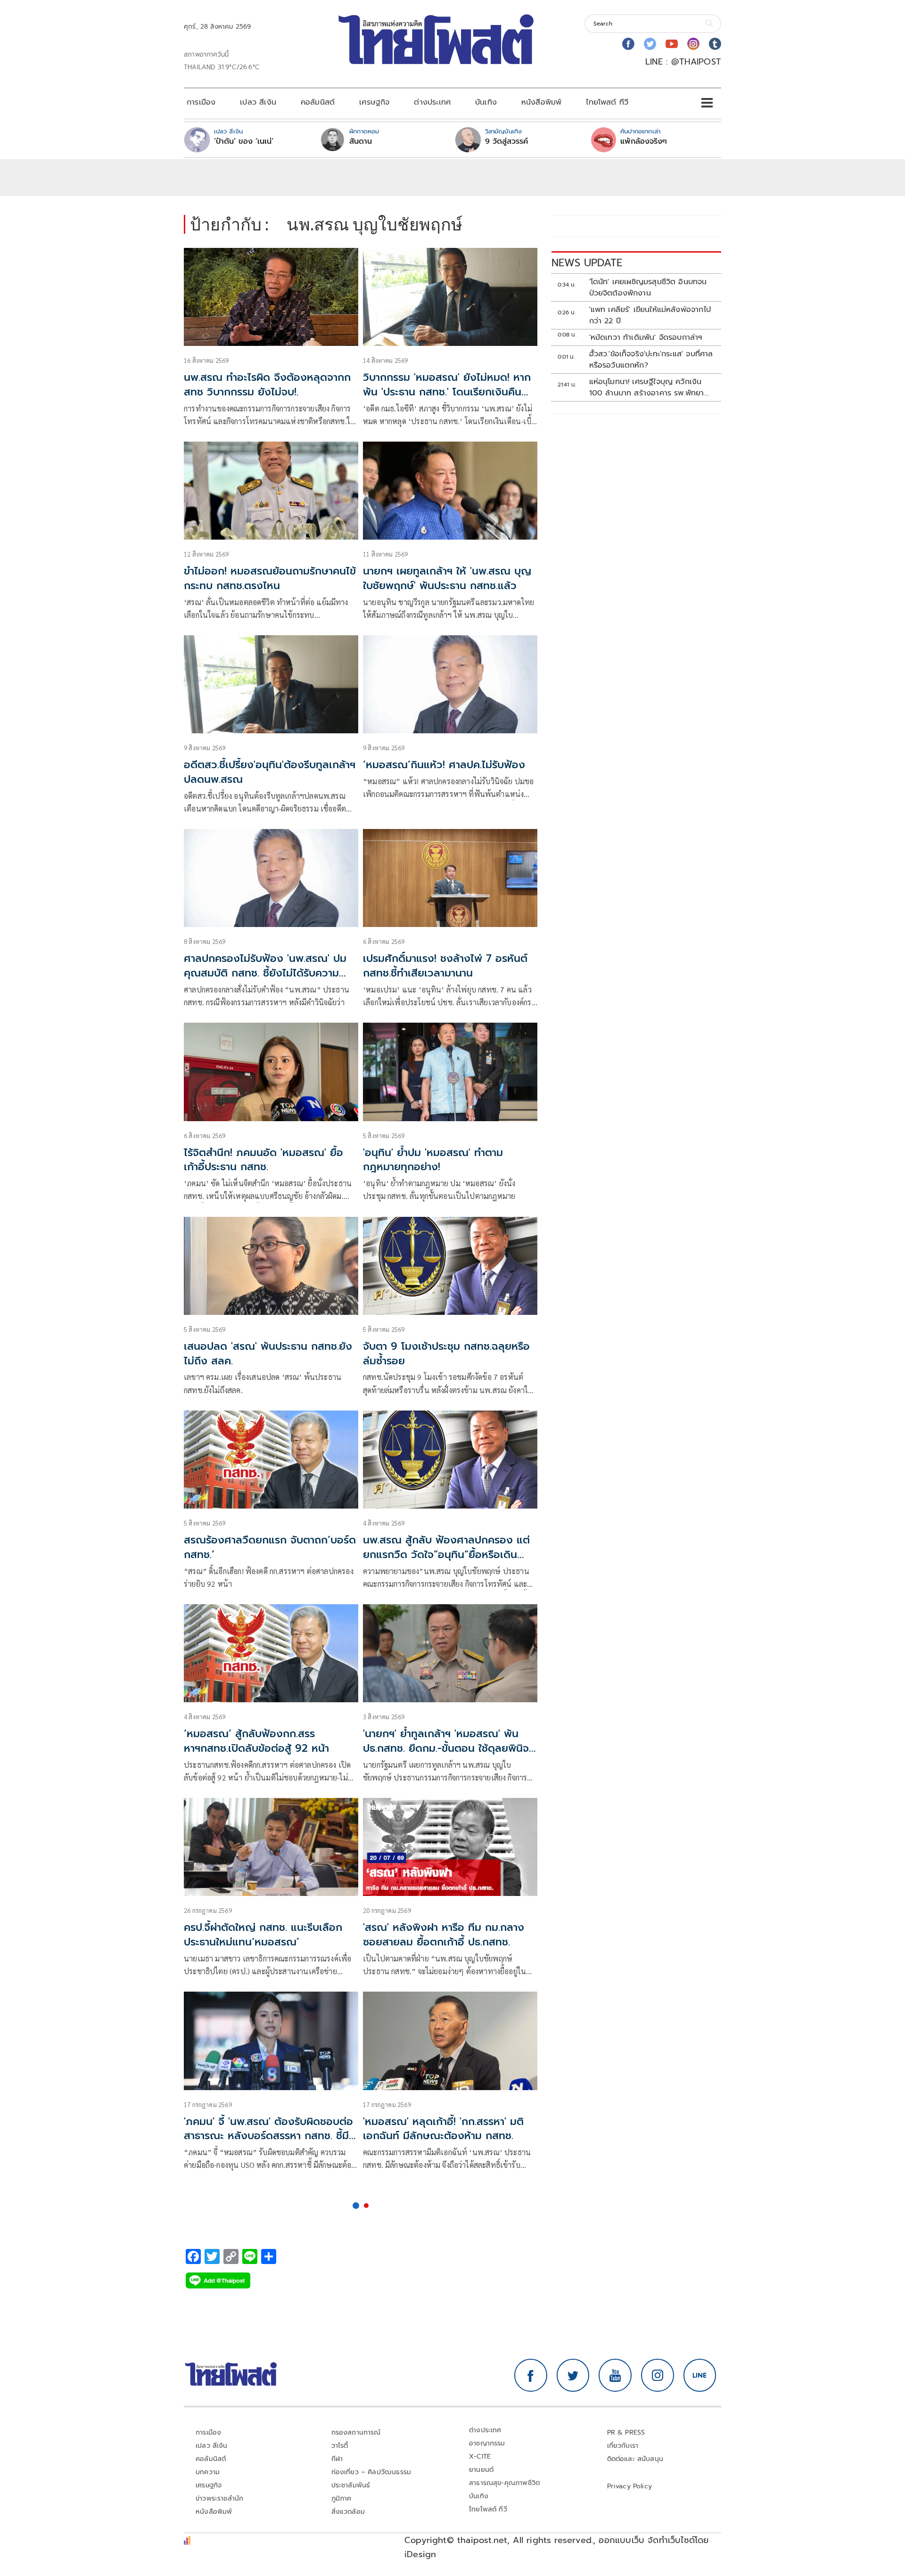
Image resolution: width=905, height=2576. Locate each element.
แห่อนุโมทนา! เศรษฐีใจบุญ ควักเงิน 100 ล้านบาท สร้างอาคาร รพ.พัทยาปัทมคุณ (647, 387)
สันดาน (361, 141)
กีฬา (337, 2459)
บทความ (208, 2472)
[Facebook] (628, 44)
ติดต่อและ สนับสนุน (635, 2459)
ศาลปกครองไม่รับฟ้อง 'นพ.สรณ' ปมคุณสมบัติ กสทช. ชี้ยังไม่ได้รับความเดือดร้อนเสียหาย (265, 973)
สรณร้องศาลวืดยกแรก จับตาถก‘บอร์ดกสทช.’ (270, 1547)
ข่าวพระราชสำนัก (219, 2498)
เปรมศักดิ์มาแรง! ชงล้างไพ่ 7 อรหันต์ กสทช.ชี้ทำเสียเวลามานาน (445, 966)
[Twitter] (650, 44)
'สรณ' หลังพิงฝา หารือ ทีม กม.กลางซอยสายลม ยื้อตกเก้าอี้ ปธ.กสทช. (444, 1935)
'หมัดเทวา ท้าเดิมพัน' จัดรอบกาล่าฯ (646, 337)
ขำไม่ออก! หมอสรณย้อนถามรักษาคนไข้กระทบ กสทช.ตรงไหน (270, 578)
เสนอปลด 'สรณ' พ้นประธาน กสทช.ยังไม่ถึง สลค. (268, 1354)
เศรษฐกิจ (374, 102)
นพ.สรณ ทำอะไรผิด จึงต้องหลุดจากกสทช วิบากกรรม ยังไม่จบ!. (267, 385)
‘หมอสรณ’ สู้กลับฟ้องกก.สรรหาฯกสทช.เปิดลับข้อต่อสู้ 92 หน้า (256, 1741)
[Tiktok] (715, 44)
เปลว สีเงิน (258, 102)
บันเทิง (486, 102)
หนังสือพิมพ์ (541, 102)
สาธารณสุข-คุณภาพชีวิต (504, 2483)
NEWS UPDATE (587, 263)
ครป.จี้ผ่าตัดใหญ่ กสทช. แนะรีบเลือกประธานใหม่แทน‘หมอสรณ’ (263, 1935)
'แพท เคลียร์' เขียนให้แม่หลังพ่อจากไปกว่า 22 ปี (650, 315)
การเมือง (201, 102)
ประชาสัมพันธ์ (351, 2485)
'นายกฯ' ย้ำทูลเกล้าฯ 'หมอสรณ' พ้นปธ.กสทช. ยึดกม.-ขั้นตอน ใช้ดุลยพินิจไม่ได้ (446, 1748)
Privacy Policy (630, 2486)
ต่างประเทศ (432, 102)
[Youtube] (672, 44)
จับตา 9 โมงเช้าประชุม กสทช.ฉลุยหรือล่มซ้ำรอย (446, 1354)
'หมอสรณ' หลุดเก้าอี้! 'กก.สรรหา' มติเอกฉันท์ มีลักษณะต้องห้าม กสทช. (443, 2129)
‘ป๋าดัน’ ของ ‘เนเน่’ (244, 141)
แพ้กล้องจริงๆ (644, 141)
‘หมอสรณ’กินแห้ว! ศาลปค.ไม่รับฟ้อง (444, 765)
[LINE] (700, 2375)
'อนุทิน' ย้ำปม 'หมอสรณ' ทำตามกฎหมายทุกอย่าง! (433, 1160)
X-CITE (480, 2457)
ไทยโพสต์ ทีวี (607, 102)
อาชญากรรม (487, 2443)
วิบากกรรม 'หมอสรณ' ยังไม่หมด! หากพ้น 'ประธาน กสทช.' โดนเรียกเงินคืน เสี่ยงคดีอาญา (447, 392)
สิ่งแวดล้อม (348, 2512)
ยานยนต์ (481, 2470)
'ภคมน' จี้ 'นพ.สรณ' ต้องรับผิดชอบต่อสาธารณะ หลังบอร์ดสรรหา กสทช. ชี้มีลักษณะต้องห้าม (268, 2136)
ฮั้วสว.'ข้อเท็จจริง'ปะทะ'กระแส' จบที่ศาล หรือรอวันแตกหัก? (651, 360)
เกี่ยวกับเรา (623, 2446)
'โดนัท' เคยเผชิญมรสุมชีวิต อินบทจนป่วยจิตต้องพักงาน (648, 287)
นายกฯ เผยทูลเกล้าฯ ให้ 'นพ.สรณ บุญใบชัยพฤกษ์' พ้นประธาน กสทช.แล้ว (447, 578)
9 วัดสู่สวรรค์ (506, 141)
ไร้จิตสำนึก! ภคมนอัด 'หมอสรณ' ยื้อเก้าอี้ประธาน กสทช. (263, 1160)
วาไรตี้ (340, 2446)
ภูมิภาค (341, 2498)
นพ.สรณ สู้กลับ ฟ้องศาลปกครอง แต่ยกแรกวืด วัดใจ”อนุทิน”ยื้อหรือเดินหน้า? (446, 1555)
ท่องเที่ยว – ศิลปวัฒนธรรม (371, 2472)
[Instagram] (693, 44)
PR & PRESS (626, 2432)
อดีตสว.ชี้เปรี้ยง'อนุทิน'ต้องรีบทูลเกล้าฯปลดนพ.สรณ (270, 772)
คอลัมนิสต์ (318, 102)
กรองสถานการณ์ (356, 2432)
